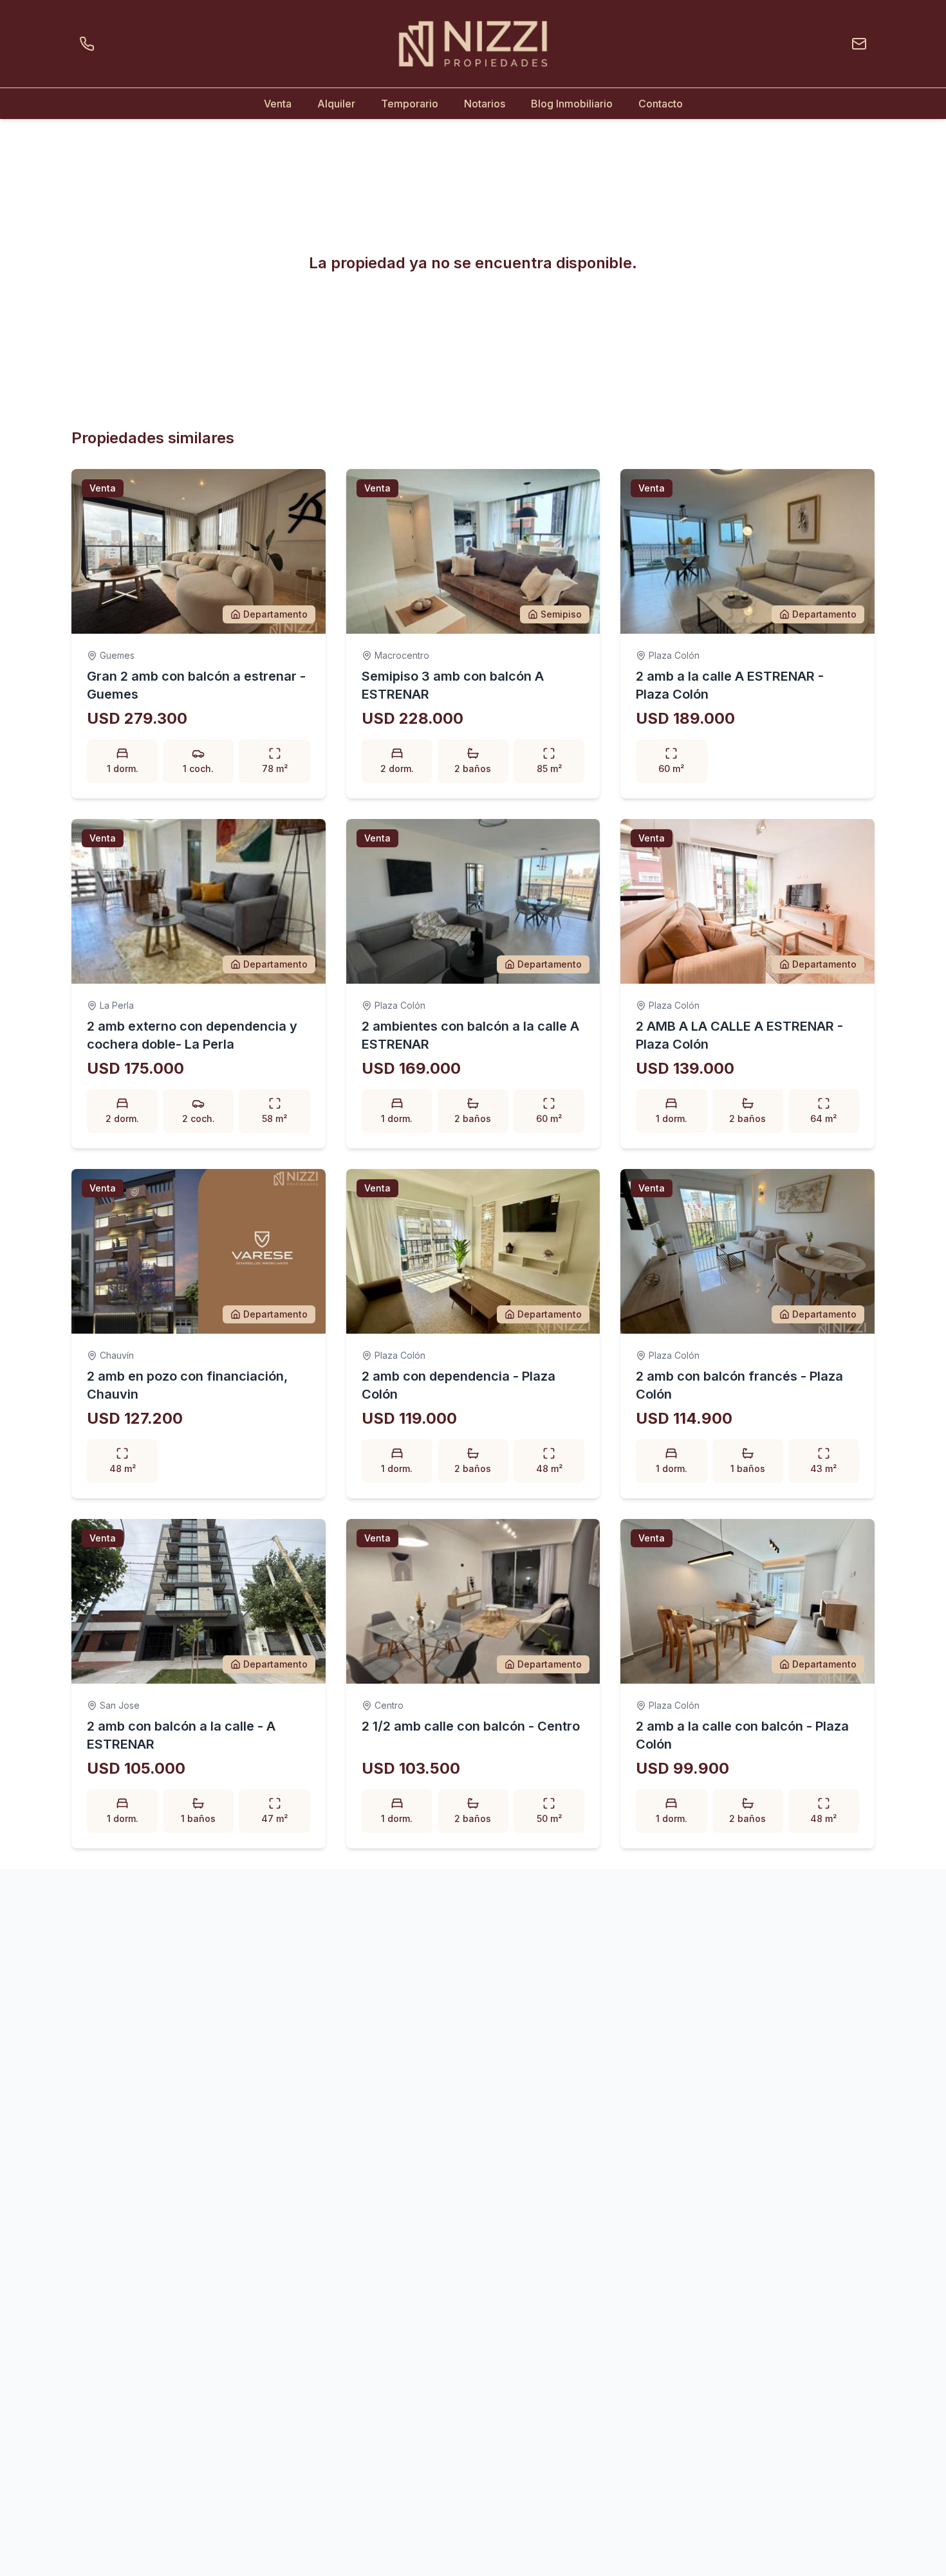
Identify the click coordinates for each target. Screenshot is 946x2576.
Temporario (410, 104)
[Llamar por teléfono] (89, 44)
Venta (278, 104)
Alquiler (336, 104)
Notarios (485, 104)
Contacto (661, 104)
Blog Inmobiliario (572, 104)
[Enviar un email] (857, 44)
